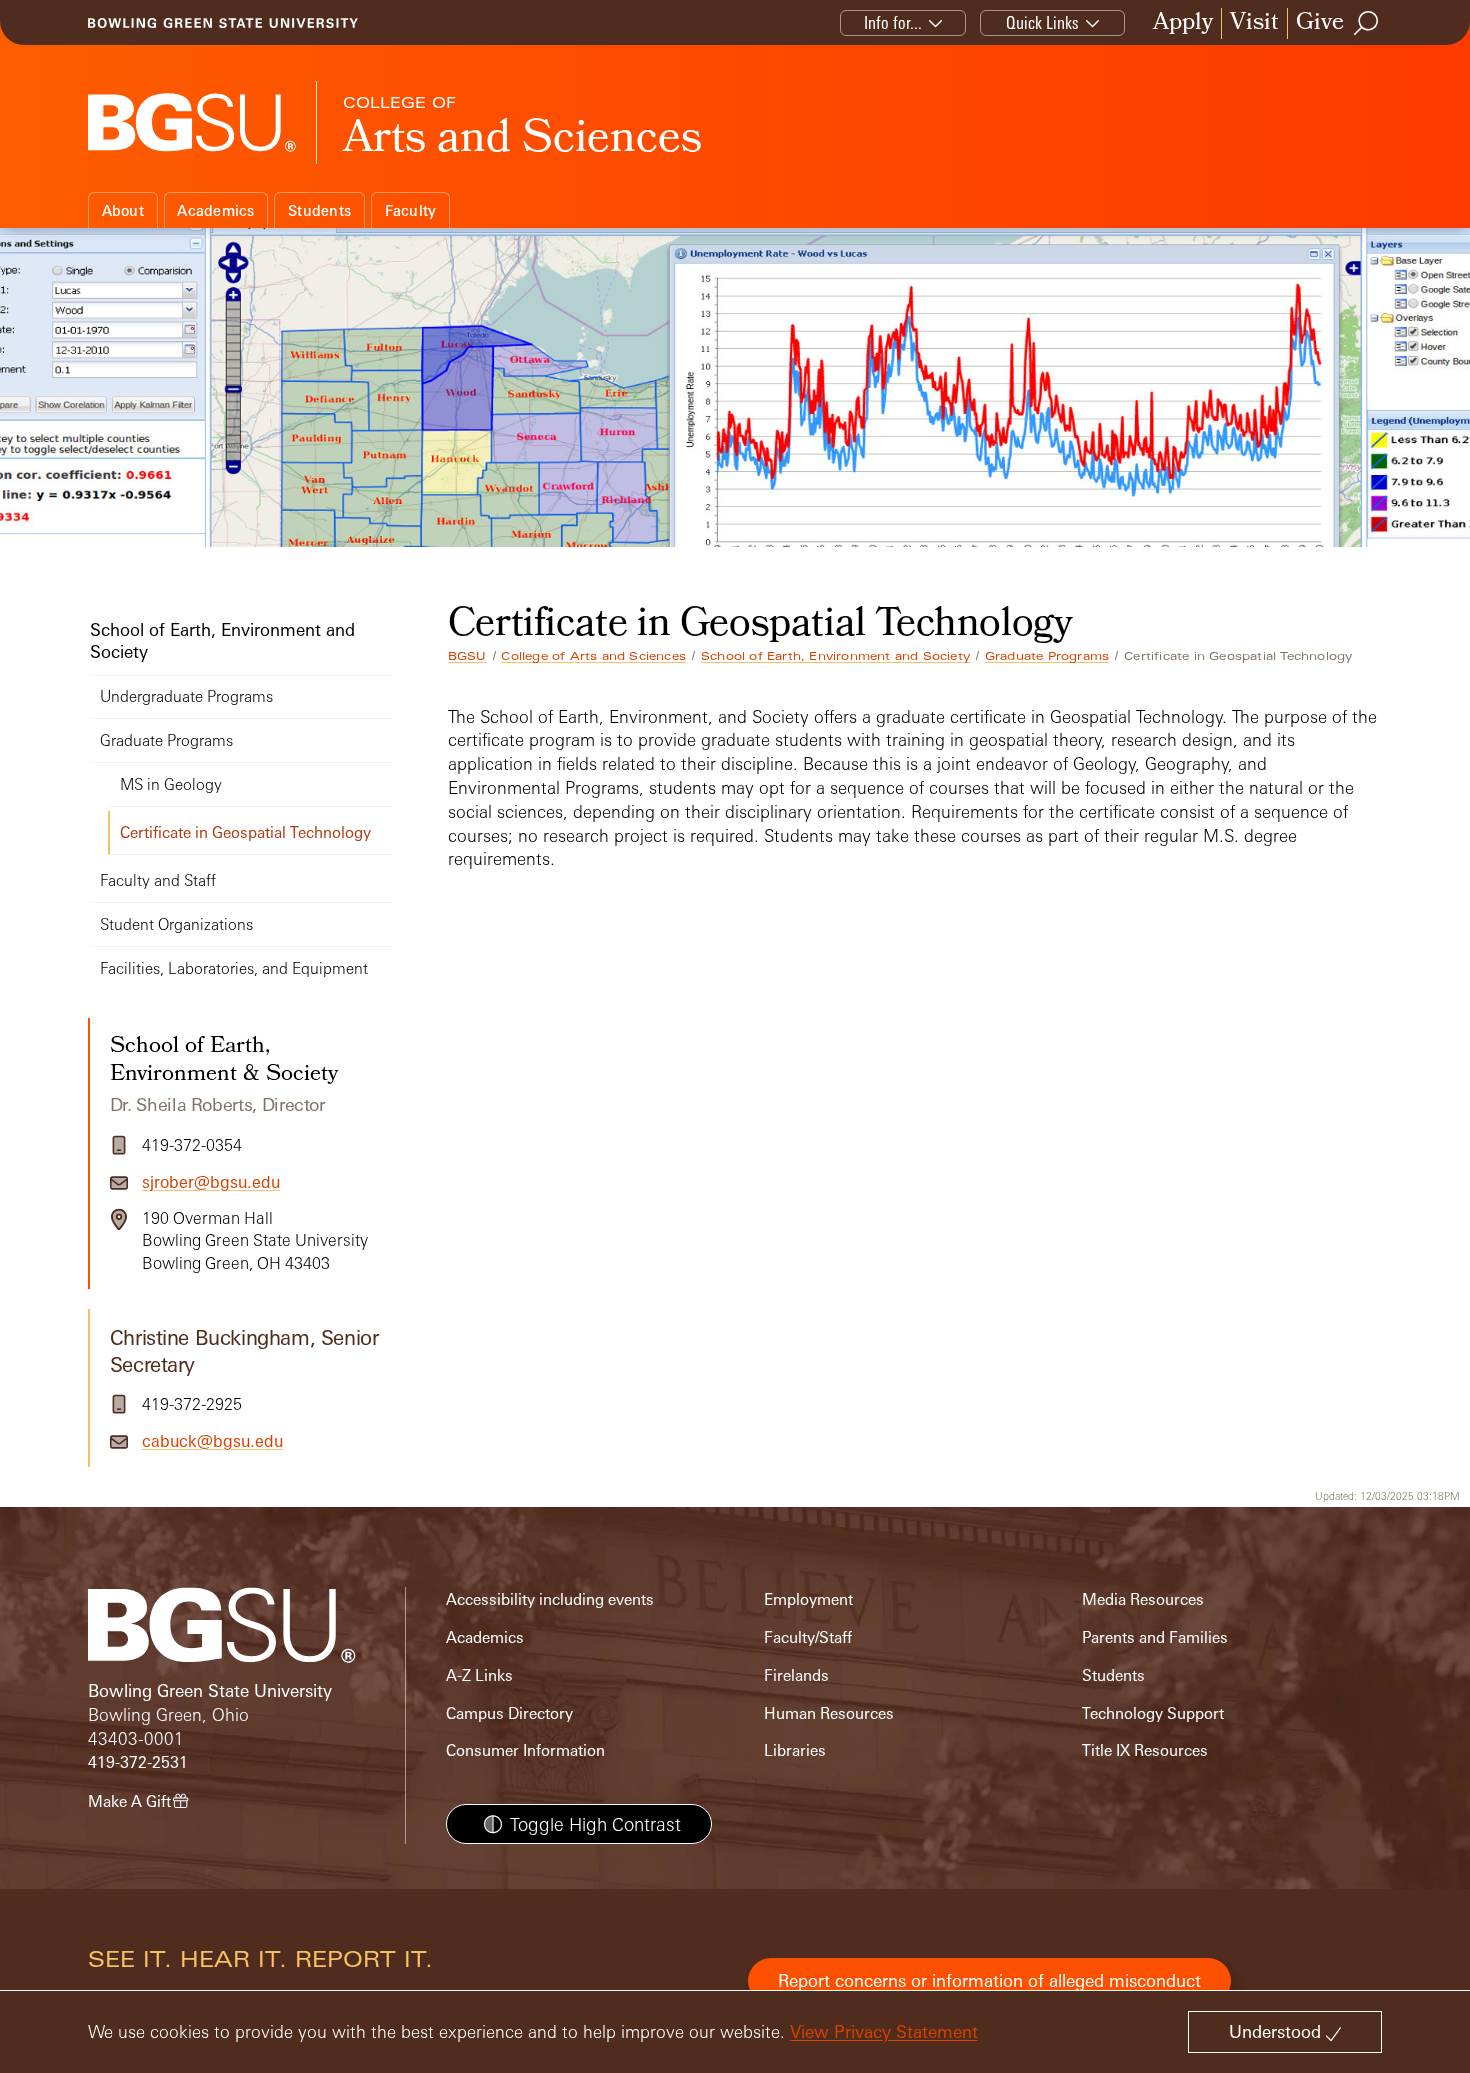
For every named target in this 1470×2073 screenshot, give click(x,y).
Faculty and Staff (158, 880)
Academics (215, 210)
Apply (1183, 23)
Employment (808, 1599)
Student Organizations (176, 924)
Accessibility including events (550, 1599)
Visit (1254, 23)
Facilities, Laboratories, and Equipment (234, 968)
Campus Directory (509, 1713)
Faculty (411, 210)
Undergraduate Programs (186, 696)
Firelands (796, 1675)
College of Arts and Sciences (593, 656)
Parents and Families (1155, 1637)
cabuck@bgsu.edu (212, 1441)
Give (1320, 23)
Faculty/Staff (808, 1637)
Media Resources (1143, 1599)
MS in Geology (171, 784)
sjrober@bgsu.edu (211, 1182)
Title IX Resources (1145, 1750)
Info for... (893, 22)
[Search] (1367, 23)
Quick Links (1042, 22)
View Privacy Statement (884, 2031)
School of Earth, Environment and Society (835, 656)
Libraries (795, 1750)
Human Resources (829, 1713)
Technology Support (1153, 1713)
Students (319, 210)
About (123, 210)
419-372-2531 (138, 1762)
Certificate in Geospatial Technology (245, 832)
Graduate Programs (1047, 656)
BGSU (467, 656)
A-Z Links (479, 1675)
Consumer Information (525, 1750)
